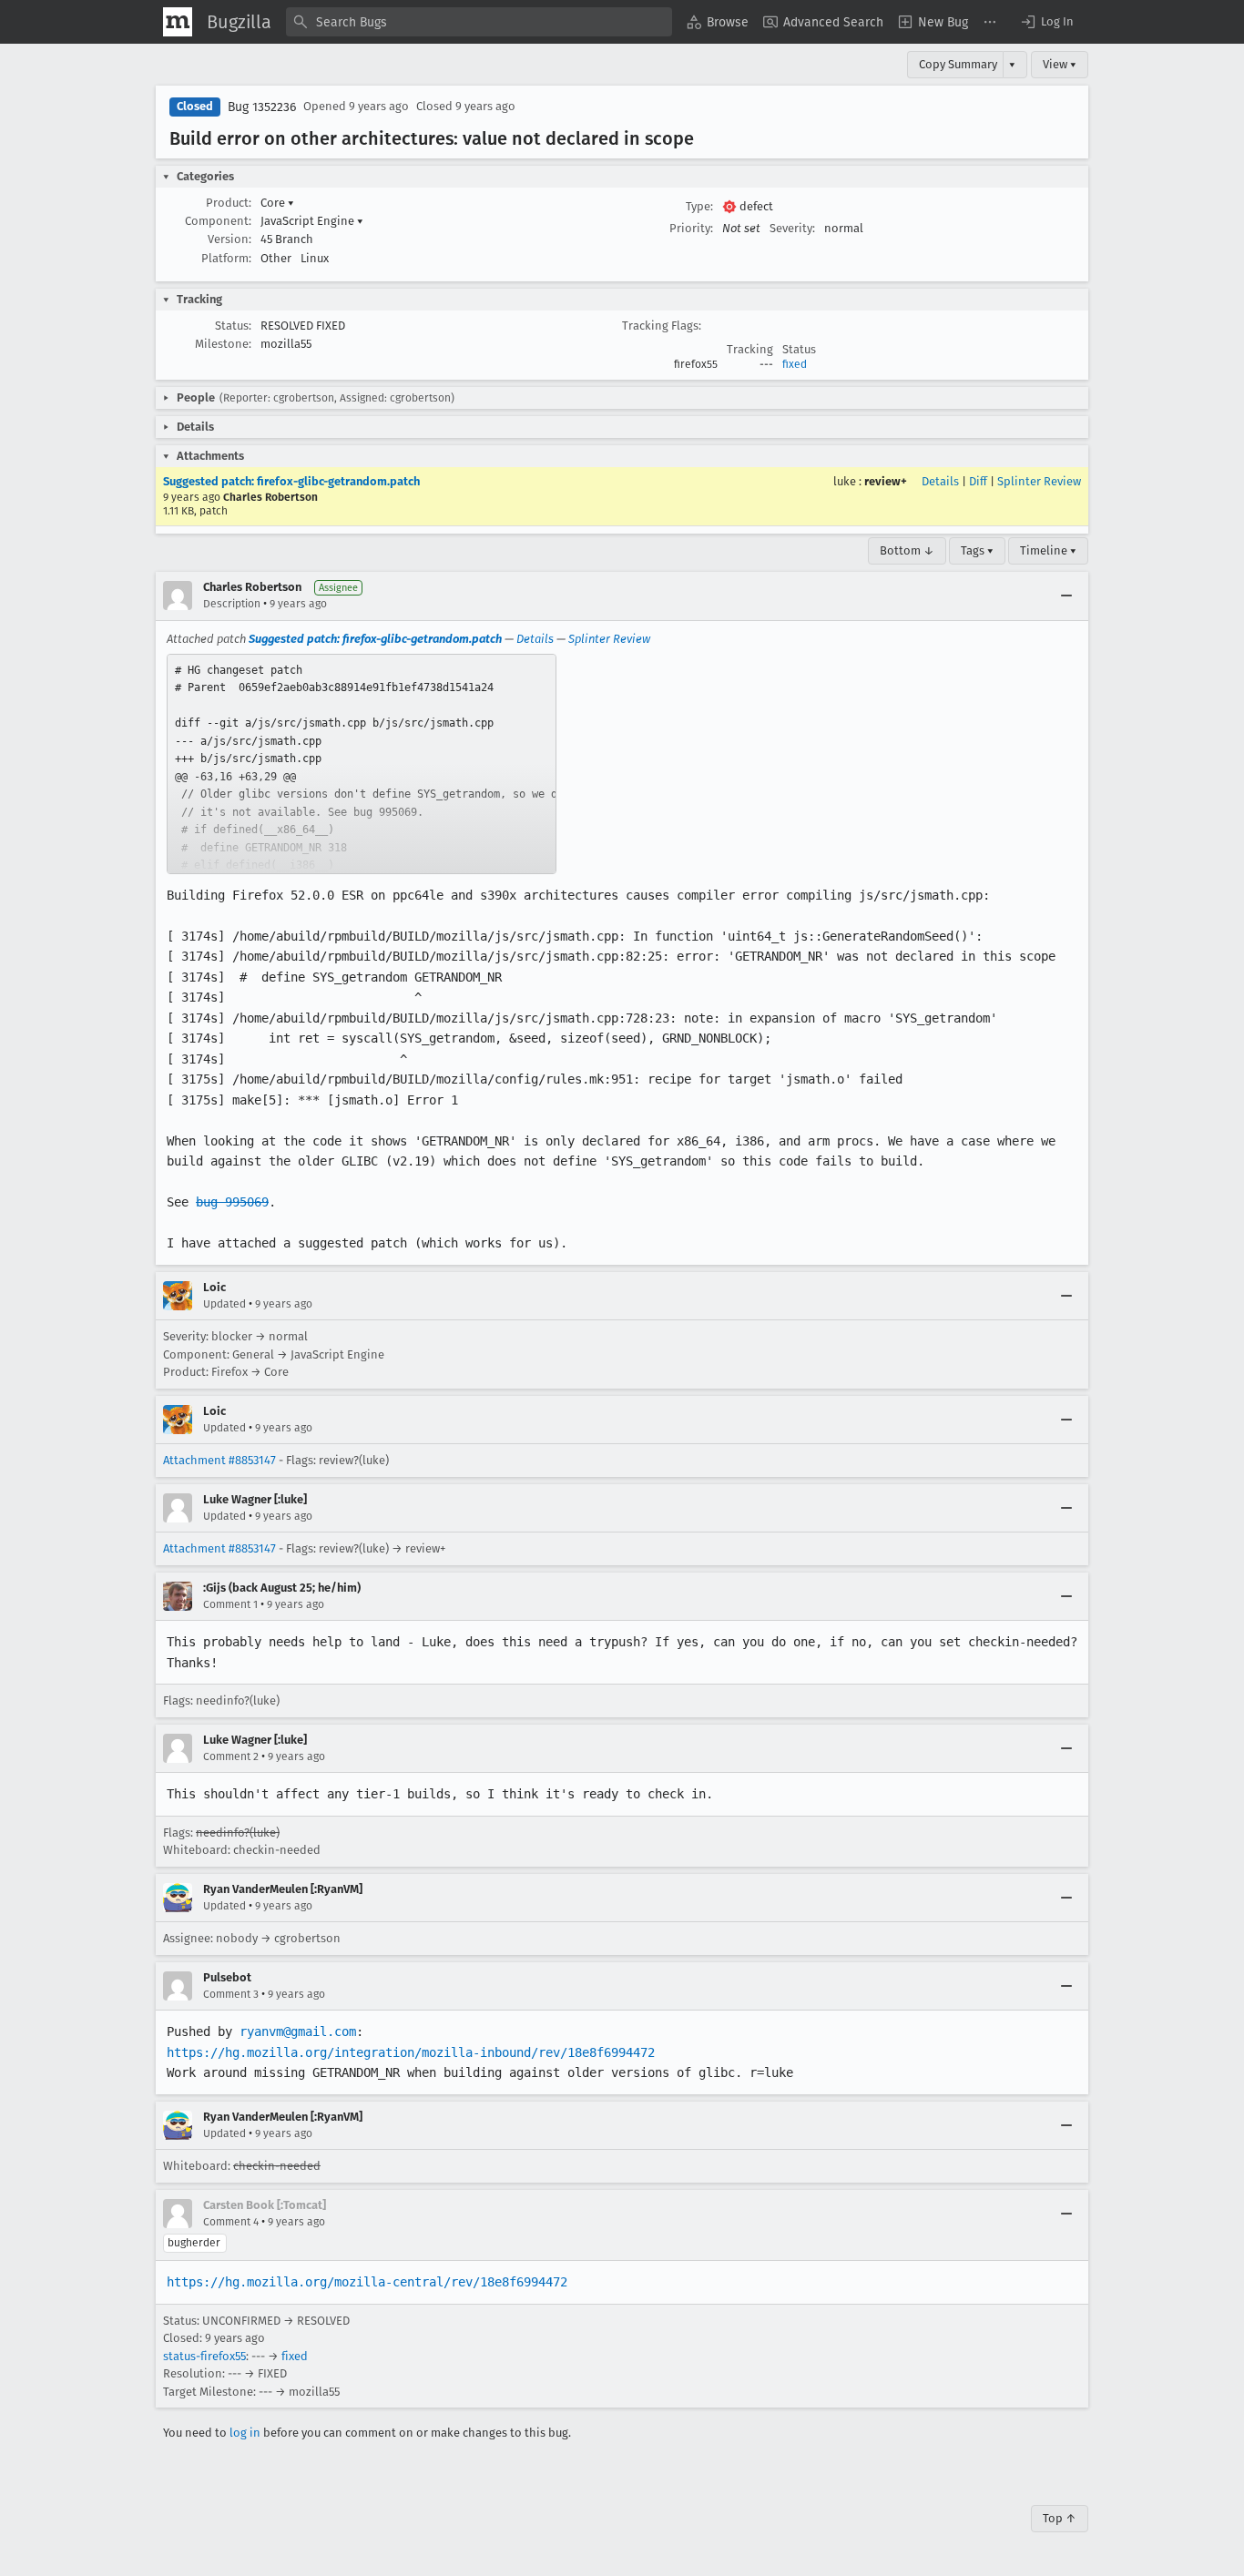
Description (232, 604)
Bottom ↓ (907, 550)
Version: (229, 239)
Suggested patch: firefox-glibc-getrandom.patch (291, 481)
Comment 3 (231, 1994)
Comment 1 (230, 1604)
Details (940, 481)
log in (245, 2433)
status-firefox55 (204, 2356)
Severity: (792, 228)
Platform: (226, 258)
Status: (233, 326)
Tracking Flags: (662, 326)
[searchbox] (479, 22)
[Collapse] (1066, 596)
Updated (224, 1304)
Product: (229, 203)
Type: (699, 206)
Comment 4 (231, 2222)
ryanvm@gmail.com (298, 2031)
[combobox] (479, 22)
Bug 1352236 (262, 107)
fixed (795, 364)
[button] (1046, 22)
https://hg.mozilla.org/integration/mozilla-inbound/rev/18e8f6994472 (411, 2052)
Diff (978, 481)
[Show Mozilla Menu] (178, 22)
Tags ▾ (977, 550)
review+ (886, 481)
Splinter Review (1039, 481)
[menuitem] (718, 22)
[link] (362, 764)
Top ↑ (1060, 2518)
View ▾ (1060, 64)
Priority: (691, 228)
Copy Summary (958, 64)
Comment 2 (231, 1756)
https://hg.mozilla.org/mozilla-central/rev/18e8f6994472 (367, 2282)
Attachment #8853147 (219, 1460)
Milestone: (223, 344)
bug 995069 (232, 1202)
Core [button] (277, 203)
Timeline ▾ (1048, 550)
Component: (218, 221)
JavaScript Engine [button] (312, 221)
